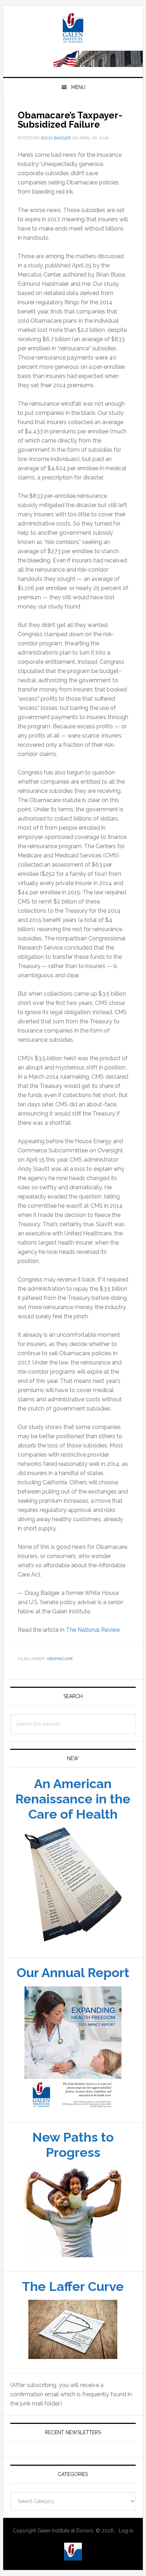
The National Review (93, 1630)
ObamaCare (60, 1659)
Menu (78, 87)
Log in (126, 2531)
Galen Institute (73, 29)
